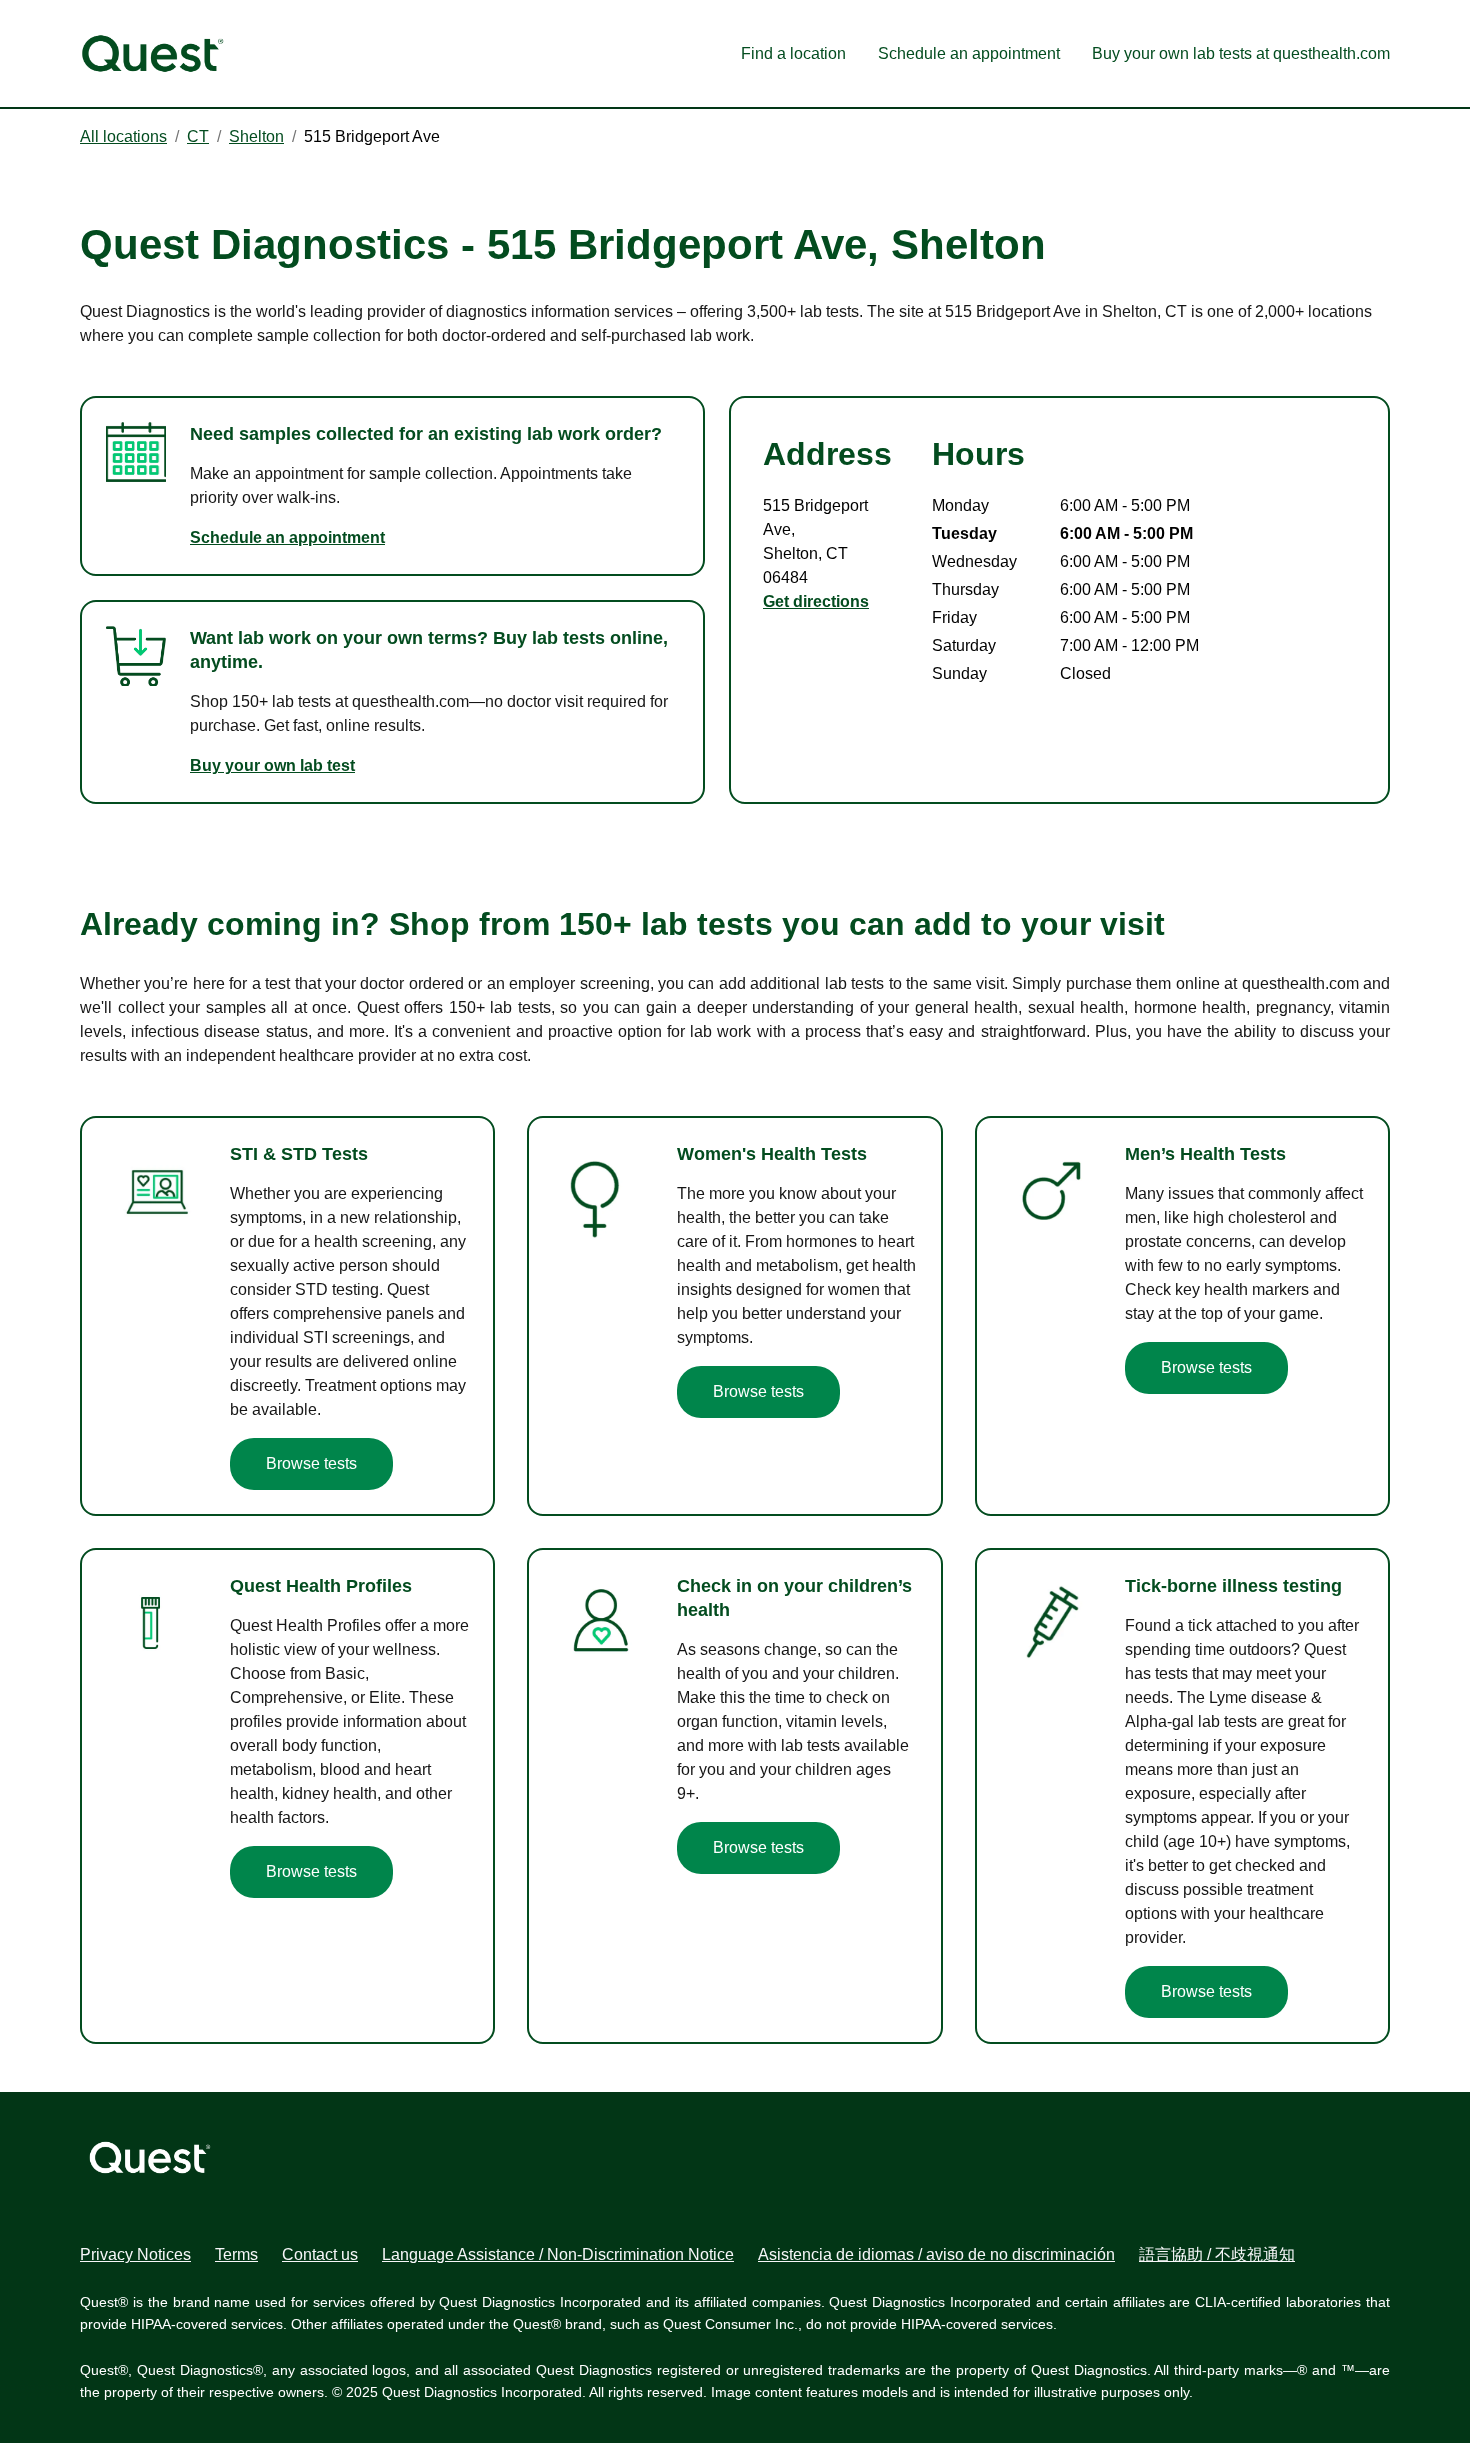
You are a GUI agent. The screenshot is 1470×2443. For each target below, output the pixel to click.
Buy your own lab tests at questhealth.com (1241, 53)
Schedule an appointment (969, 53)
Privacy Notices (135, 2254)
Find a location (793, 53)
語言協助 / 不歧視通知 (1217, 2254)
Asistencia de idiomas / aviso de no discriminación (936, 2254)
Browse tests (311, 1463)
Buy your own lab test (272, 765)
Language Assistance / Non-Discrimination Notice (558, 2254)
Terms (236, 2254)
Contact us (320, 2254)
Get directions (816, 601)
